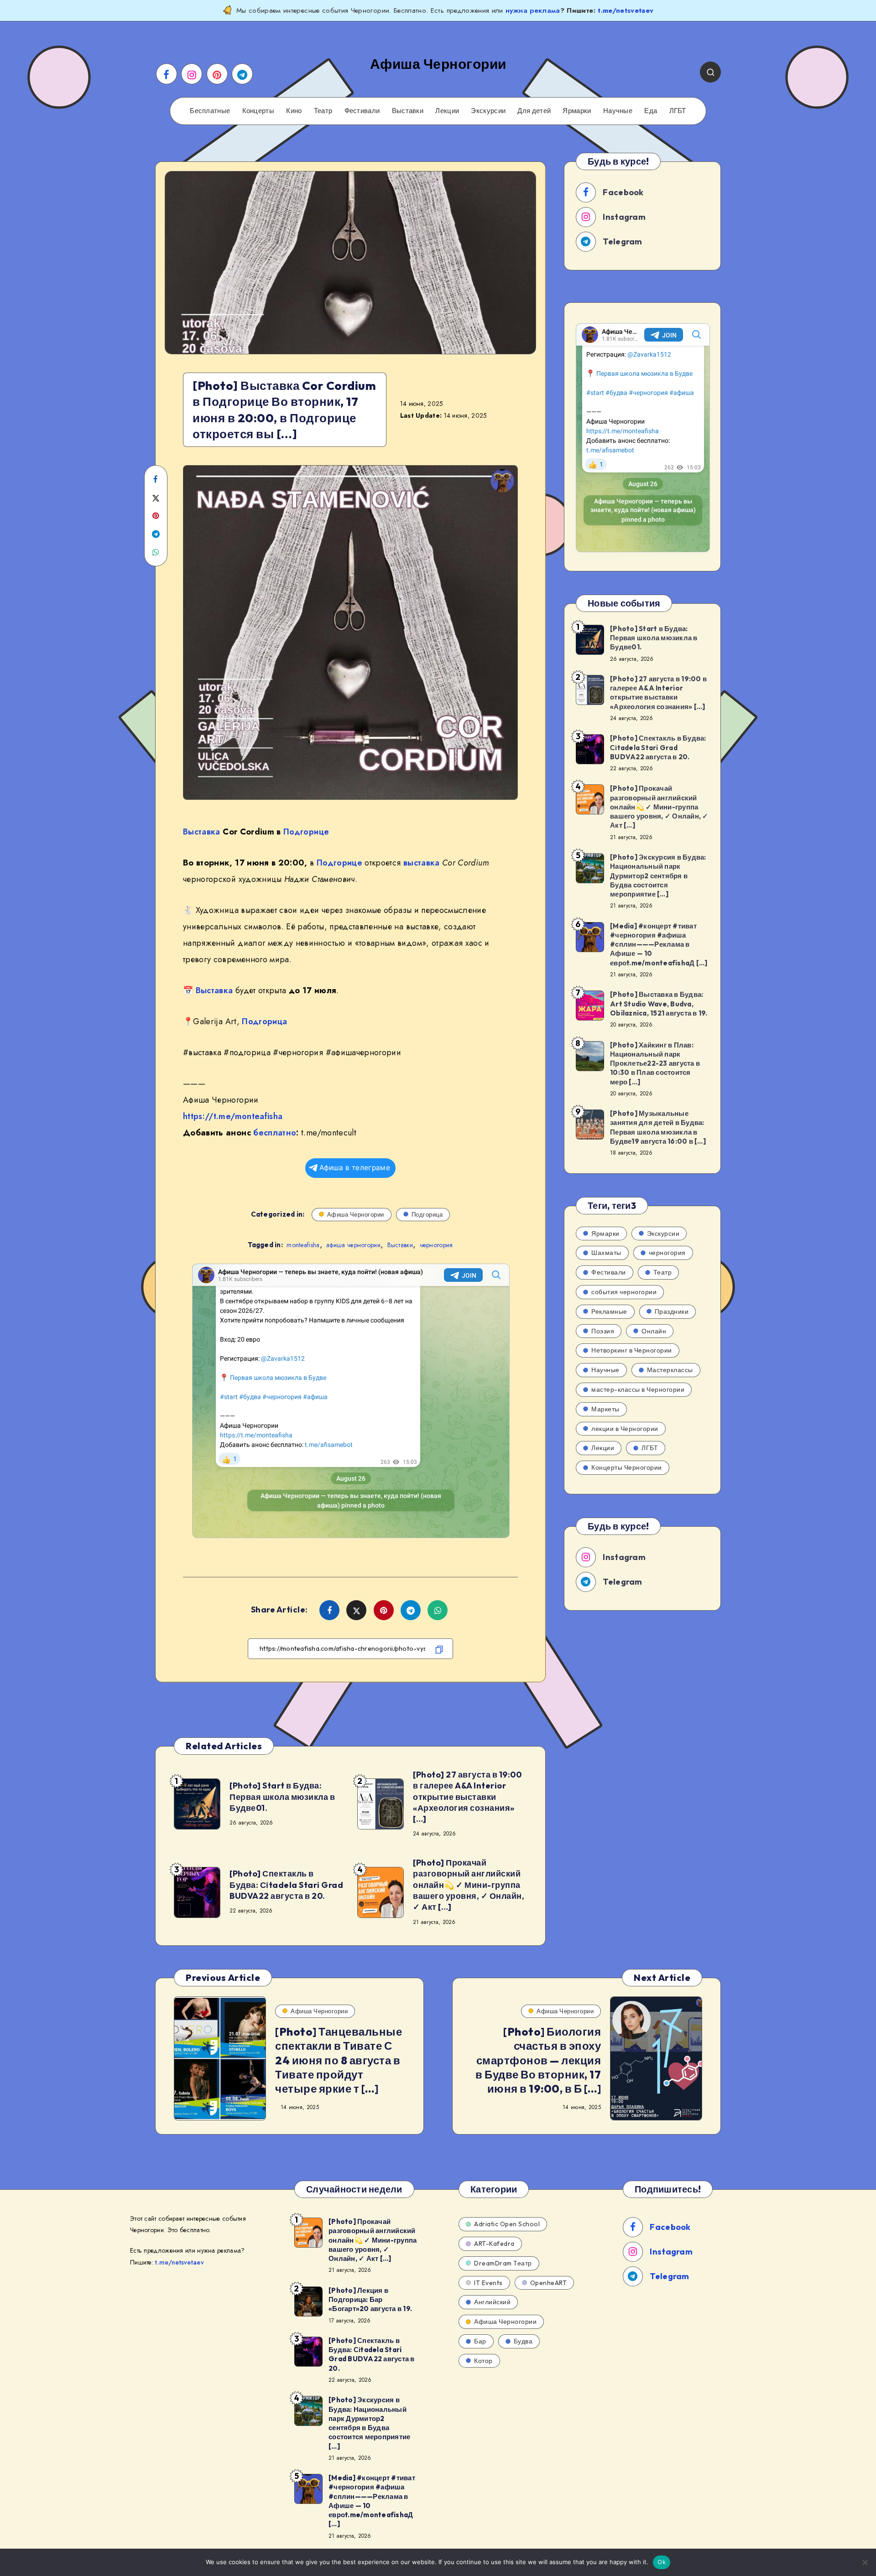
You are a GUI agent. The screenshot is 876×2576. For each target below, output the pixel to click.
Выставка (202, 832)
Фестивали (362, 111)
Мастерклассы (670, 1370)
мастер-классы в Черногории (638, 1389)
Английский (492, 2302)
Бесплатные (210, 111)
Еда (651, 111)
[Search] (710, 72)
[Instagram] (192, 74)
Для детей (534, 111)
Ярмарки (577, 111)
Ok (662, 2562)
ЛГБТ (678, 111)
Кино (294, 111)
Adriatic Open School (507, 2224)
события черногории (624, 1292)
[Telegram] (242, 74)
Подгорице (306, 832)
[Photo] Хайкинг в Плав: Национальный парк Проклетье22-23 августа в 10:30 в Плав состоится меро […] (655, 1063)
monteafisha (303, 1245)
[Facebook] (167, 74)
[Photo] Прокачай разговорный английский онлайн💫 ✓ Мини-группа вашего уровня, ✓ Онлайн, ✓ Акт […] (469, 1885)
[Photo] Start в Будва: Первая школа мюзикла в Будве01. (282, 1797)
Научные (618, 111)
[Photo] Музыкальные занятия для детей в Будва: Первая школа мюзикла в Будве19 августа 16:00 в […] (658, 1127)
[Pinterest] (217, 74)
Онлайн (654, 1331)
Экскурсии (488, 111)
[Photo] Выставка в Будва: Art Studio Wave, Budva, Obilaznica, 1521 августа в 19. (659, 1004)
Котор (483, 2361)
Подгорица (264, 1021)
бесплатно (275, 1133)
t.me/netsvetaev (626, 10)
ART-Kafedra (494, 2244)
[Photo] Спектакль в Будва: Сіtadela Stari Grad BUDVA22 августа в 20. (286, 1885)
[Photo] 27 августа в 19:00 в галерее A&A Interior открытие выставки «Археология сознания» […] (467, 1797)
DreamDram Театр (503, 2263)
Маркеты (605, 1409)
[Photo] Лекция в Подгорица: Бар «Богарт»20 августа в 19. (370, 2300)
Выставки (408, 111)
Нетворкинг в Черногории (632, 1350)
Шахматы (606, 1253)
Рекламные (609, 1311)
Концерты (258, 111)
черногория (436, 1245)
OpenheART (549, 2283)
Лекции (447, 111)
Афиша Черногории (356, 1214)
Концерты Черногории (627, 1467)
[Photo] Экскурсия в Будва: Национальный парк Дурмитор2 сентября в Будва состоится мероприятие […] (658, 876)
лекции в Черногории (625, 1429)
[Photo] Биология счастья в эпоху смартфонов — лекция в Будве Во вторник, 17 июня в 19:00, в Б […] (538, 2060)
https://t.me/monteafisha (233, 1116)
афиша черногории (353, 1245)
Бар (480, 2341)
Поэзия (603, 1331)
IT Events (488, 2283)
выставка (422, 863)
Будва (523, 2341)
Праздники (672, 1311)
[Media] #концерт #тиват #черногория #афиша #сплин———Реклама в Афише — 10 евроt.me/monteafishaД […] (659, 944)
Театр (323, 111)
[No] (865, 2562)
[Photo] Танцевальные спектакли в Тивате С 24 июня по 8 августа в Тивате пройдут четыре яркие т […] (339, 2060)
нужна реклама (533, 10)
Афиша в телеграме (355, 1168)
